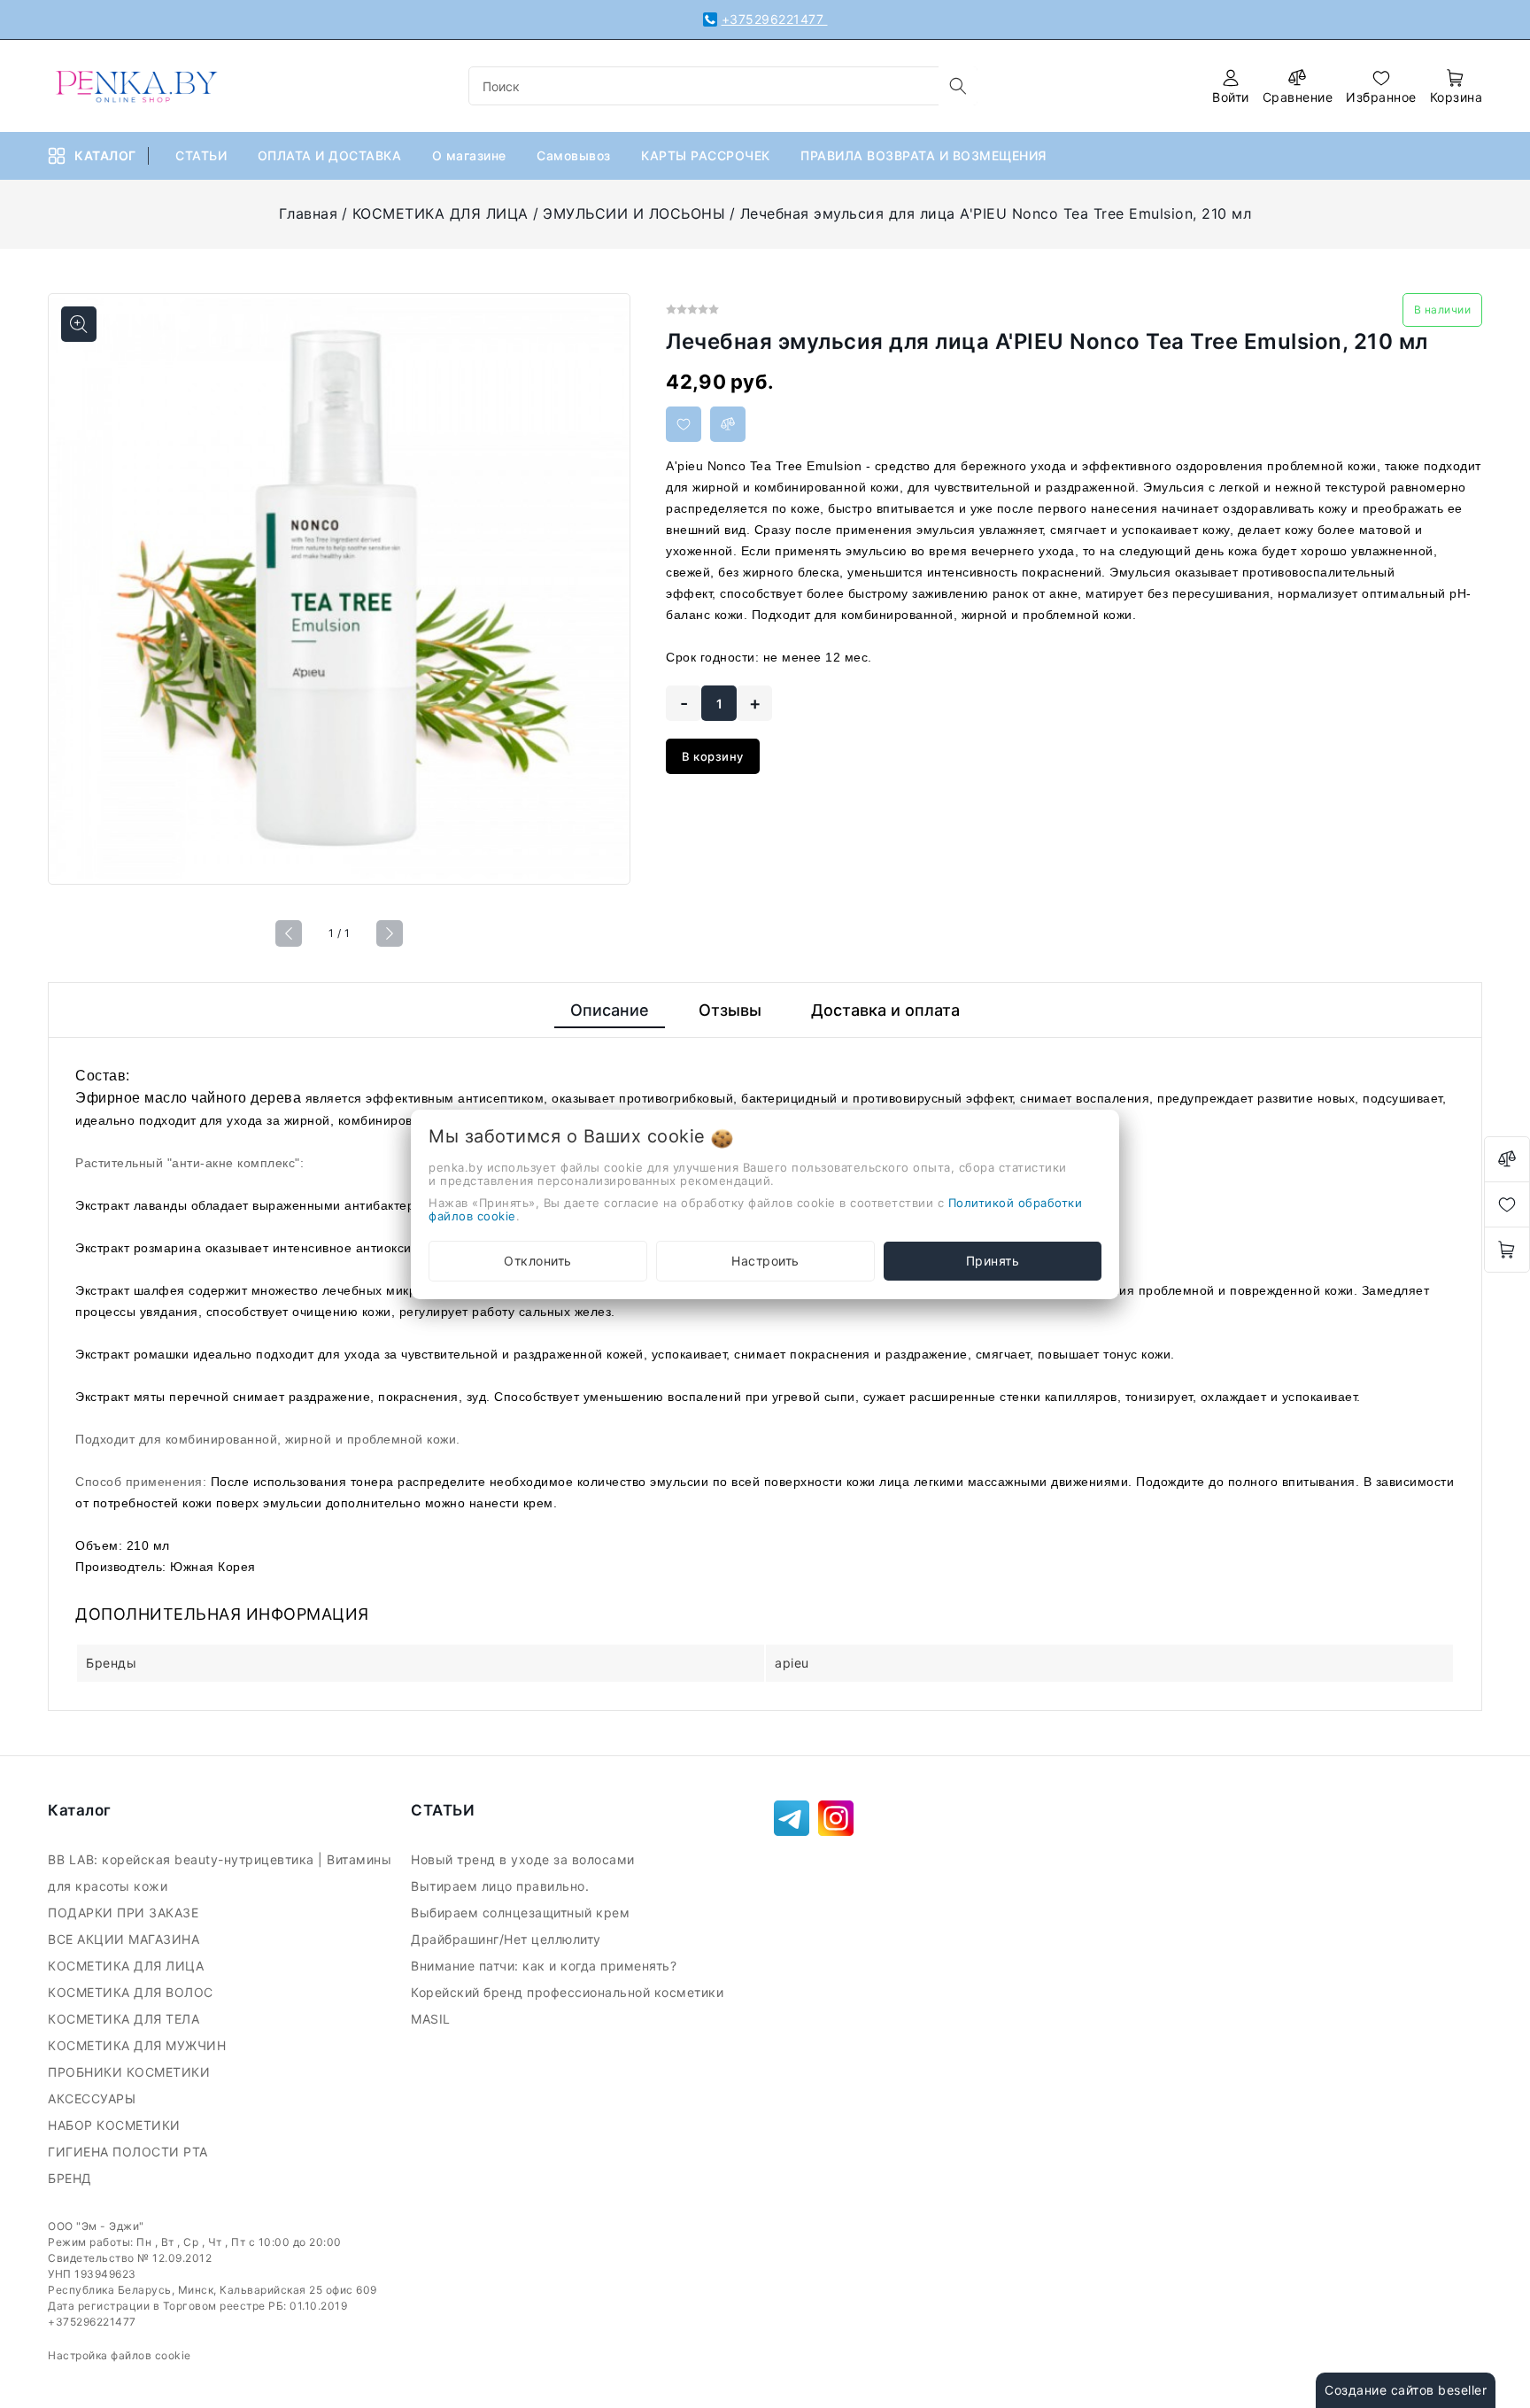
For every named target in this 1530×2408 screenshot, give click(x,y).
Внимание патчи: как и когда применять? (546, 1966)
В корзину (713, 756)
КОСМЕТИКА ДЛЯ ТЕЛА (126, 2019)
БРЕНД (72, 2178)
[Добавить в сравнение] (728, 424)
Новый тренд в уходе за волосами (525, 1859)
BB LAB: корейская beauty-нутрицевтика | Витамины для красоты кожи (220, 1873)
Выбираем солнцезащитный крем (522, 1912)
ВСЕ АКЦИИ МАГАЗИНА (126, 1939)
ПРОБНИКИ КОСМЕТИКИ (131, 2072)
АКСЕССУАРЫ (94, 2098)
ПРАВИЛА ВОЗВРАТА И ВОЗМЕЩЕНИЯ (925, 155)
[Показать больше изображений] (79, 324)
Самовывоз (576, 155)
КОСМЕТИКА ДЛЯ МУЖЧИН (139, 2045)
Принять (993, 1261)
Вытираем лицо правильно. (502, 1886)
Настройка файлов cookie (120, 2355)
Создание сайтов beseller (1406, 2390)
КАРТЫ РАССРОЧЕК (707, 155)
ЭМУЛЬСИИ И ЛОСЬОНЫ (634, 213)
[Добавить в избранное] (684, 424)
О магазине (471, 155)
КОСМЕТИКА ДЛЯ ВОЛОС (132, 1992)
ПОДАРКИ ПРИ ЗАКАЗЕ (125, 1912)
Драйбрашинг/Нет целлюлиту (508, 1939)
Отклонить (538, 1261)
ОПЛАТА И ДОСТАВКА (332, 155)
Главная (309, 213)
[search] (958, 86)
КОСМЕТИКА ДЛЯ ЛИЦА (440, 213)
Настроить (765, 1261)
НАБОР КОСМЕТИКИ (116, 2125)
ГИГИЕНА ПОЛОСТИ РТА (130, 2152)
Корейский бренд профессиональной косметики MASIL (567, 2005)
